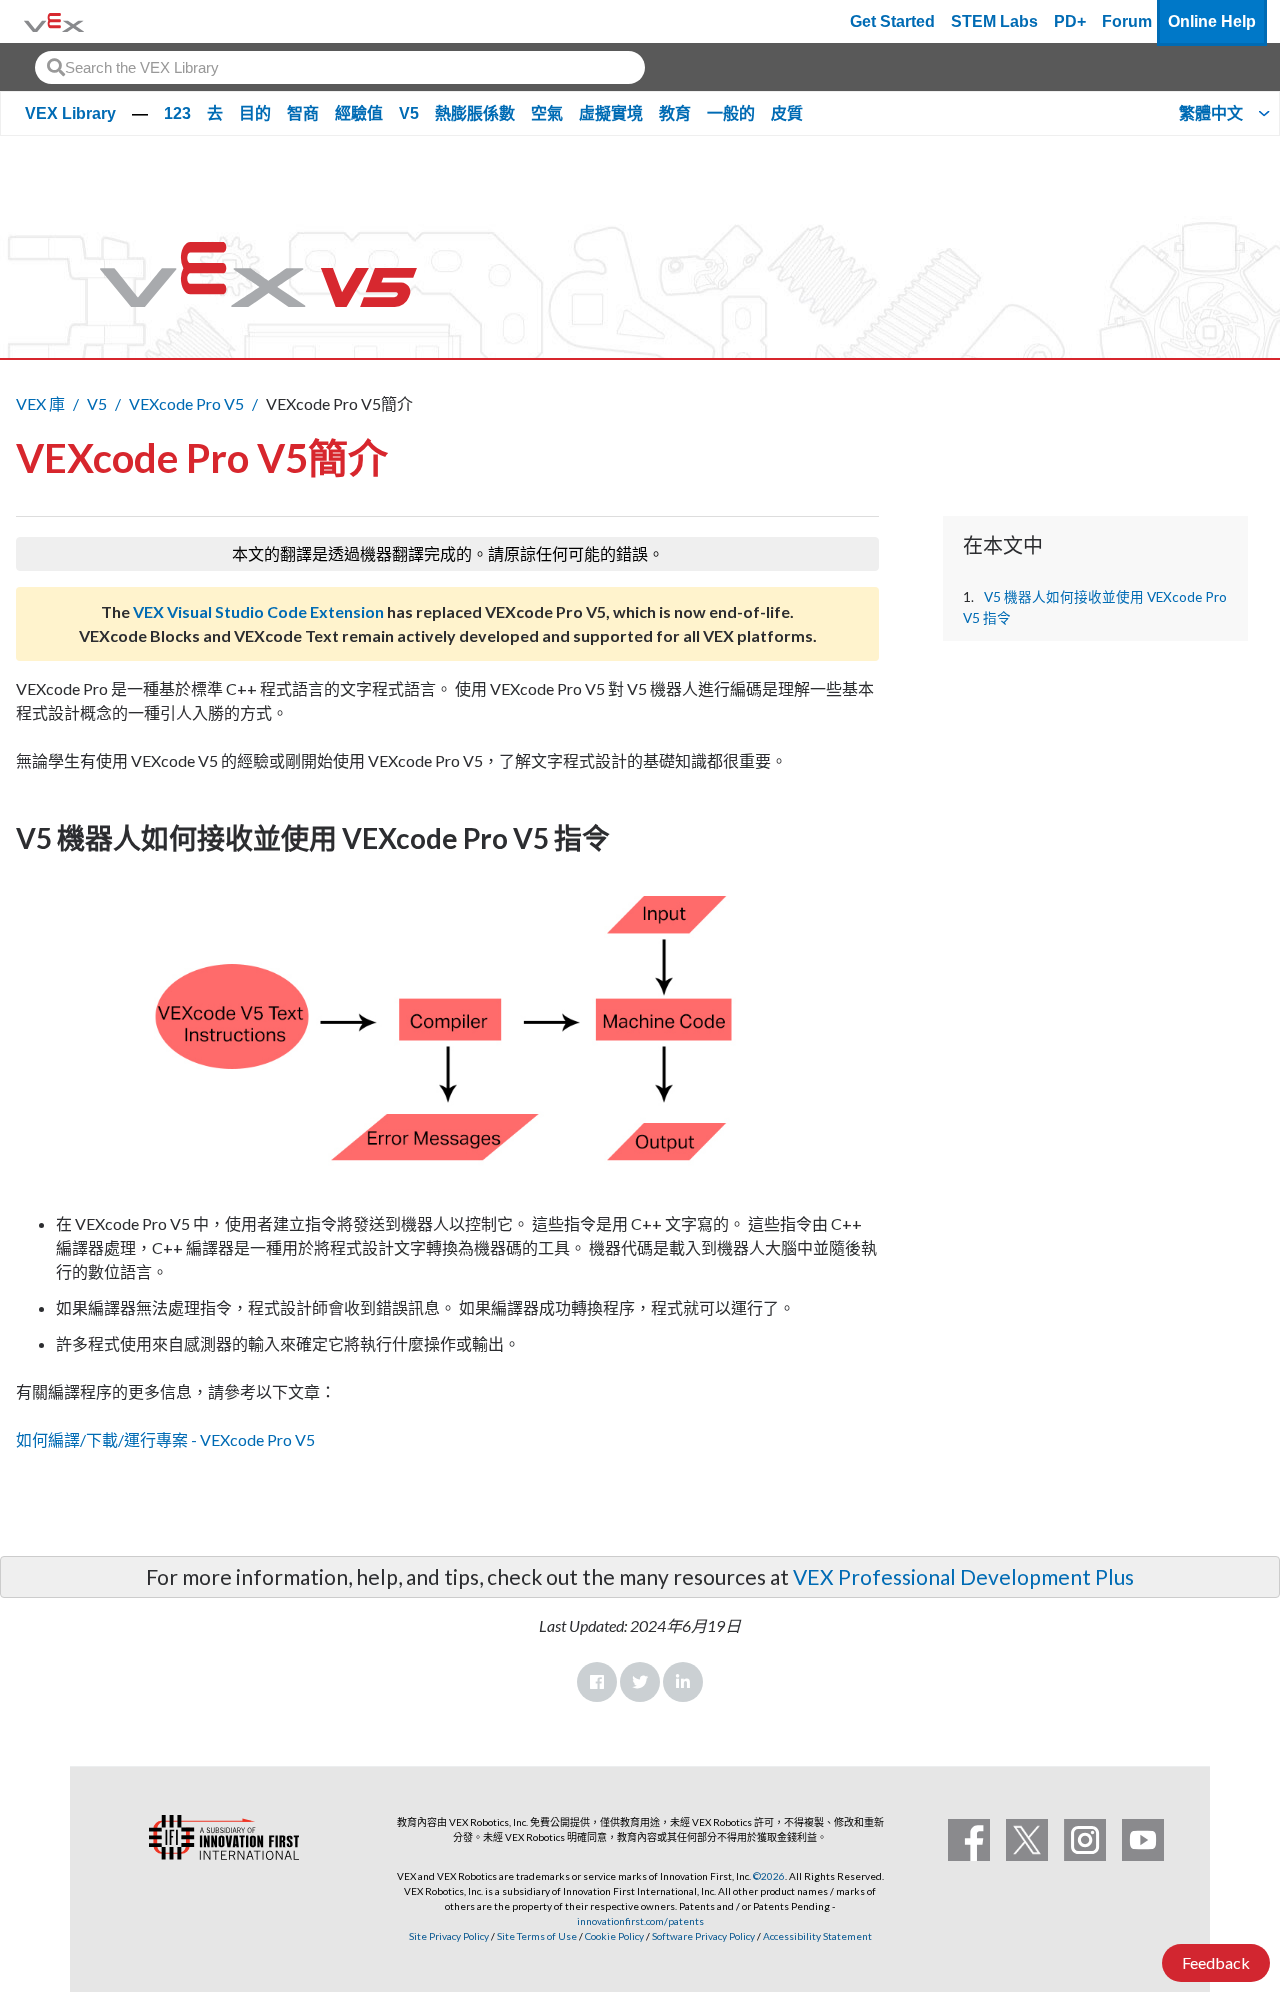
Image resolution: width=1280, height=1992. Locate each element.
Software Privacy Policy (703, 1936)
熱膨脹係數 (475, 113)
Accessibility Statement (817, 1936)
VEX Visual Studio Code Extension (258, 611)
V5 (409, 113)
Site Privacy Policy (449, 1936)
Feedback (1216, 1962)
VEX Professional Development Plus (963, 1576)
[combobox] (340, 67)
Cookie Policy (614, 1936)
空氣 (547, 113)
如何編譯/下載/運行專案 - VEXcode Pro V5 (165, 1439)
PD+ (1070, 21)
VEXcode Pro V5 (186, 403)
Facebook (597, 1682)
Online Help (1212, 21)
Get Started (892, 21)
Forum (1127, 21)
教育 (675, 113)
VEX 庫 (40, 403)
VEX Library (70, 113)
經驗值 (359, 113)
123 (177, 113)
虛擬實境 (611, 113)
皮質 (787, 113)
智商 (303, 113)
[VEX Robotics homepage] (54, 21)
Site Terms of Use (536, 1936)
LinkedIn (683, 1682)
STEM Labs (994, 21)
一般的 (731, 113)
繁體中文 (1211, 113)
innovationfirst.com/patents (640, 1921)
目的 (255, 113)
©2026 (769, 1876)
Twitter (640, 1682)
